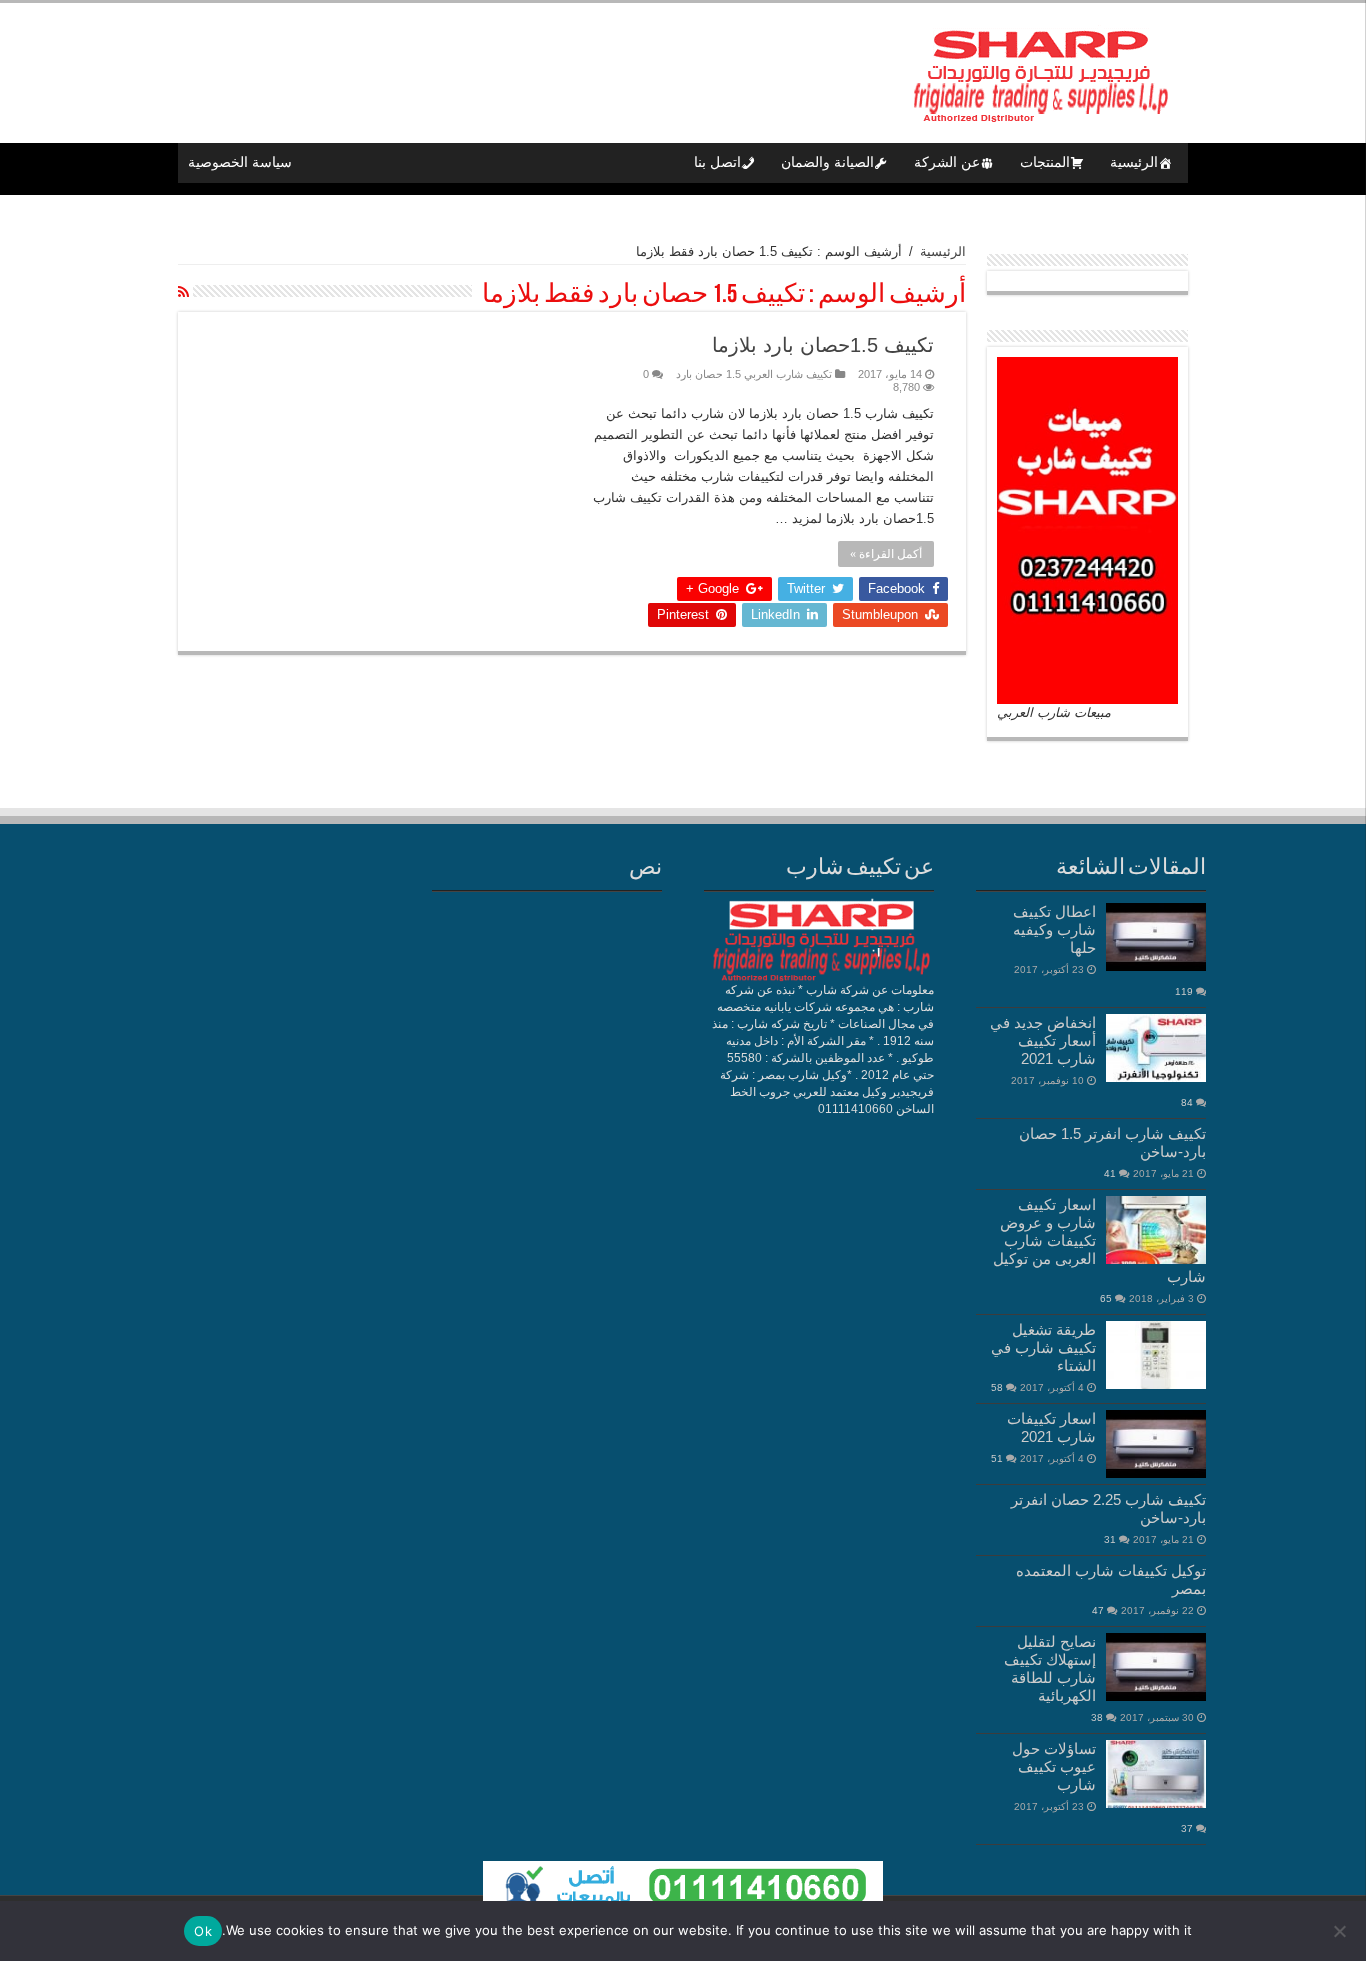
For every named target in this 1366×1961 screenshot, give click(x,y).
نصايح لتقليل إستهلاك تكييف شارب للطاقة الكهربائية (1050, 1668)
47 (1098, 1610)
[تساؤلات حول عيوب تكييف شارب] (1156, 1774)
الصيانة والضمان (827, 162)
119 (1184, 991)
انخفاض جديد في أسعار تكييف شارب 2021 (1043, 1040)
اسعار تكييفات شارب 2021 (1051, 1427)
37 (1187, 1828)
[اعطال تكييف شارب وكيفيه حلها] (1156, 937)
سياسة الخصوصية (240, 162)
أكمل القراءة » (886, 554)
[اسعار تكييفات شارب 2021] (1156, 1444)
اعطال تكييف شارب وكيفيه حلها (1054, 929)
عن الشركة (947, 162)
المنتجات (1045, 162)
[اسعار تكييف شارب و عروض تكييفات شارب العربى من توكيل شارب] (1156, 1230)
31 (1110, 1539)
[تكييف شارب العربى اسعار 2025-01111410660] (1038, 69)
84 (1187, 1102)
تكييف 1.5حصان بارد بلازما (823, 345)
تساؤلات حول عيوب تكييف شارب (1054, 1766)
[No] (1341, 1931)
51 (997, 1458)
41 (1110, 1173)
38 (1097, 1717)
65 (1106, 1298)
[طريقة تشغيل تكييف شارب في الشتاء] (1156, 1355)
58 (997, 1387)
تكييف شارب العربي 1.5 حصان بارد (754, 374)
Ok (203, 1931)
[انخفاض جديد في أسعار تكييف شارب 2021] (1156, 1048)
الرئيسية (1134, 162)
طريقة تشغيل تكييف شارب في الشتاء (1043, 1347)
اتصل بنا (717, 162)
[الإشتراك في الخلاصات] (183, 292)
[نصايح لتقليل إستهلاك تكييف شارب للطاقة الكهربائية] (1156, 1667)
